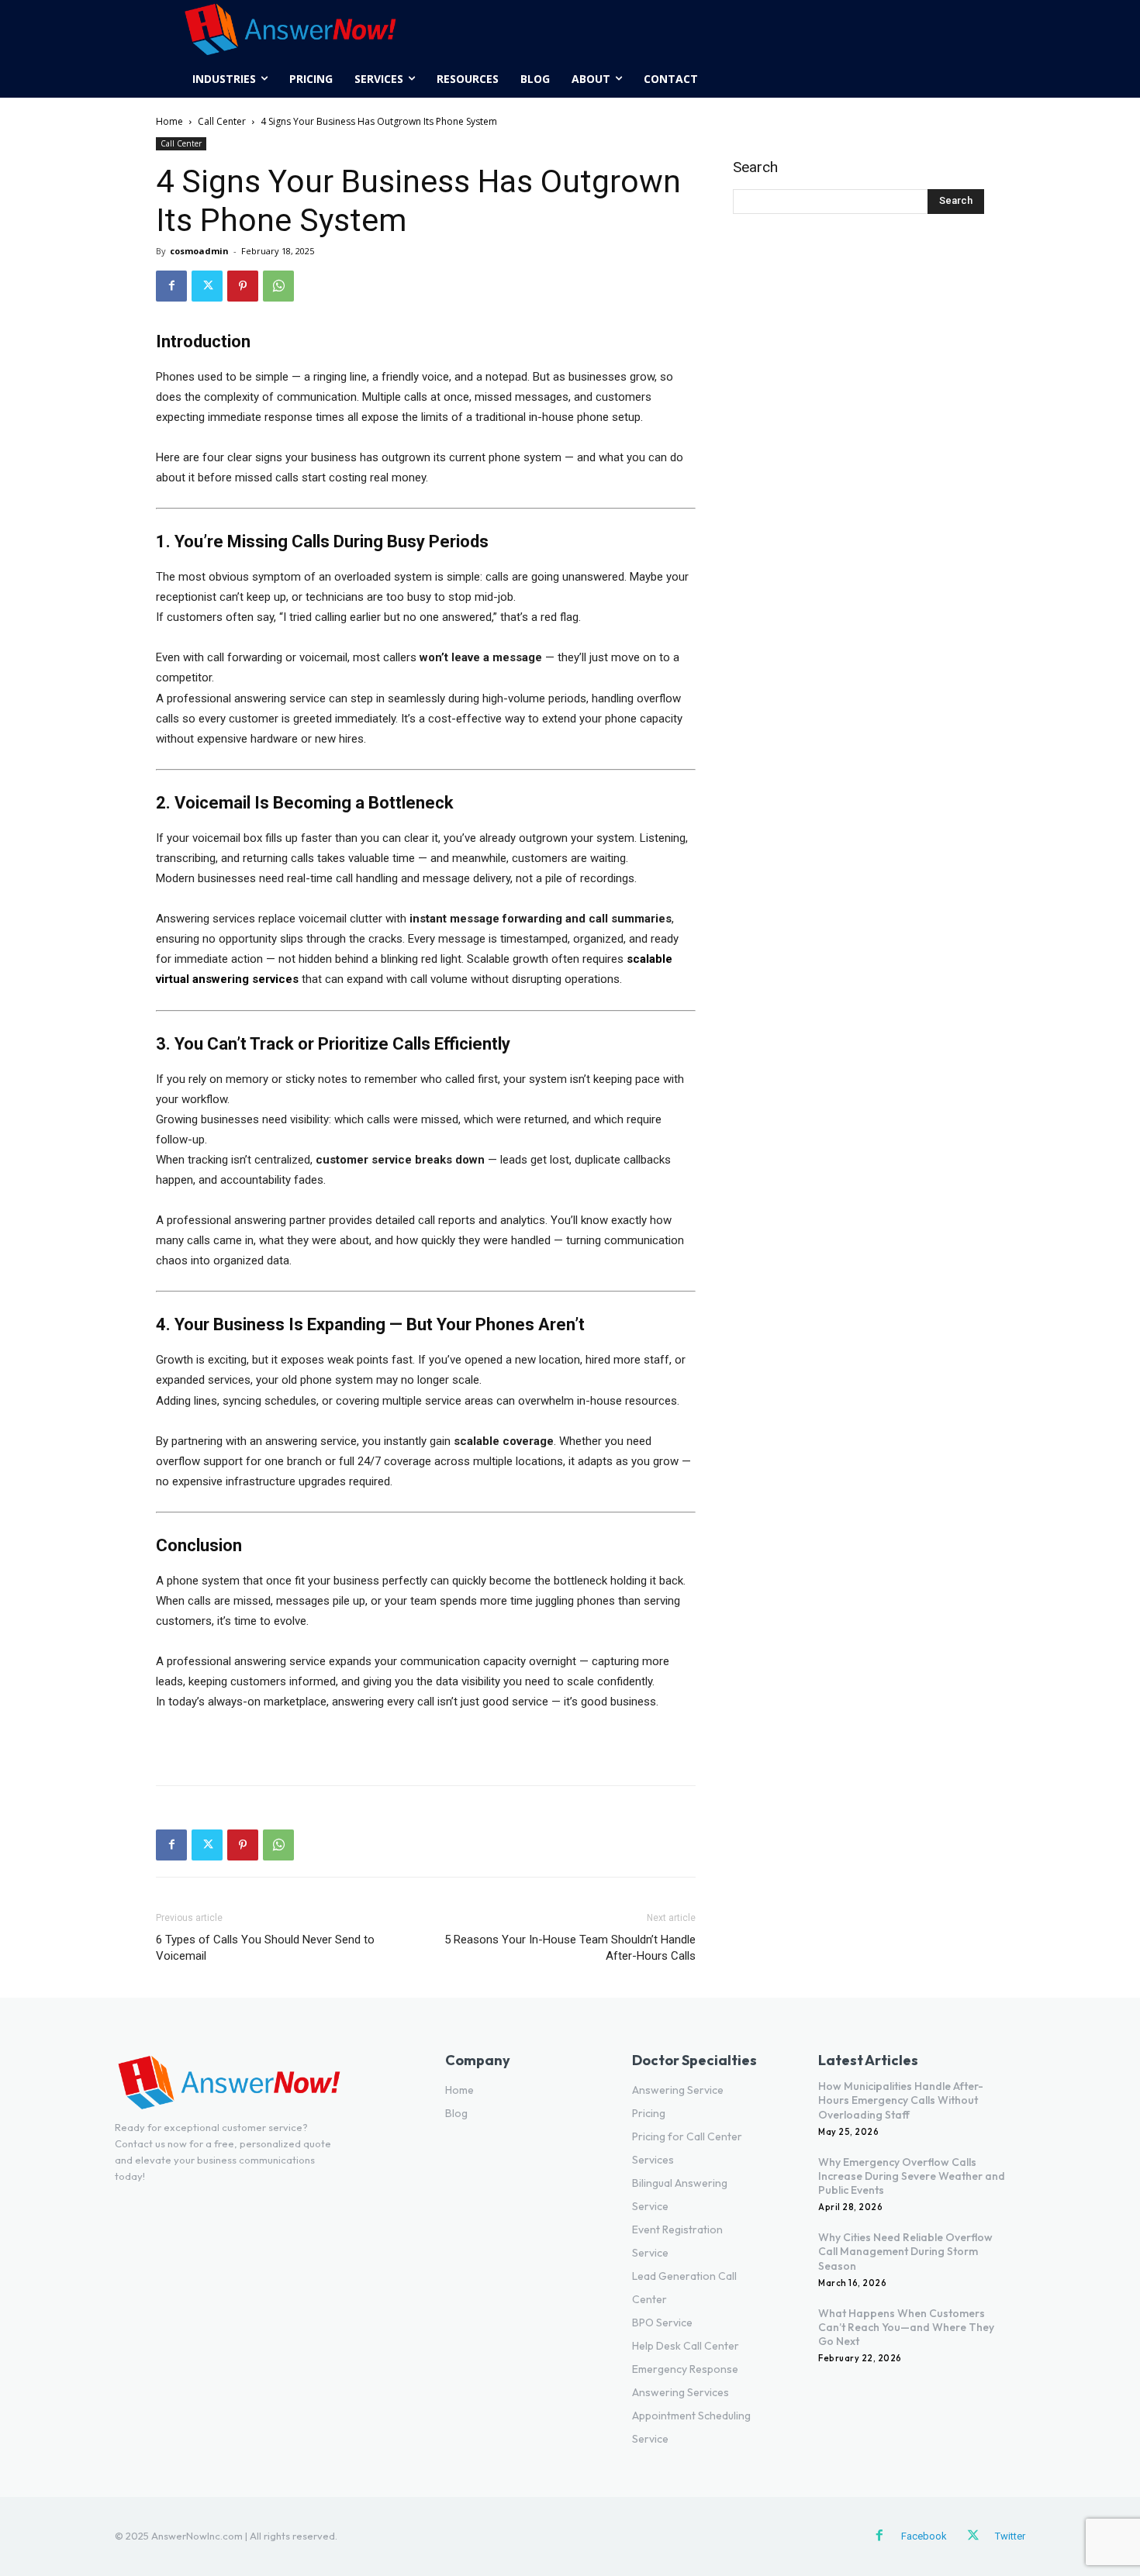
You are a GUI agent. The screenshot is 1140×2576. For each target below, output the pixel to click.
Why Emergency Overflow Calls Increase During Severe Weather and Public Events (912, 2176)
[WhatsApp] (278, 286)
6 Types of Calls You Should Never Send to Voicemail (265, 1948)
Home (169, 121)
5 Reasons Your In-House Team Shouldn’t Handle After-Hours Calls (570, 1948)
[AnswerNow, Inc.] (290, 30)
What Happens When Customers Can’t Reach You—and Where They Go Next (906, 2327)
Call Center (222, 121)
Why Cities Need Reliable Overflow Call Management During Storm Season (905, 2251)
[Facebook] (171, 286)
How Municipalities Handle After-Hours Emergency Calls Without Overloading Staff (901, 2100)
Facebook (924, 2536)
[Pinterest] (243, 286)
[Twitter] (207, 286)
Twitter (1010, 2536)
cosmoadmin (199, 251)
